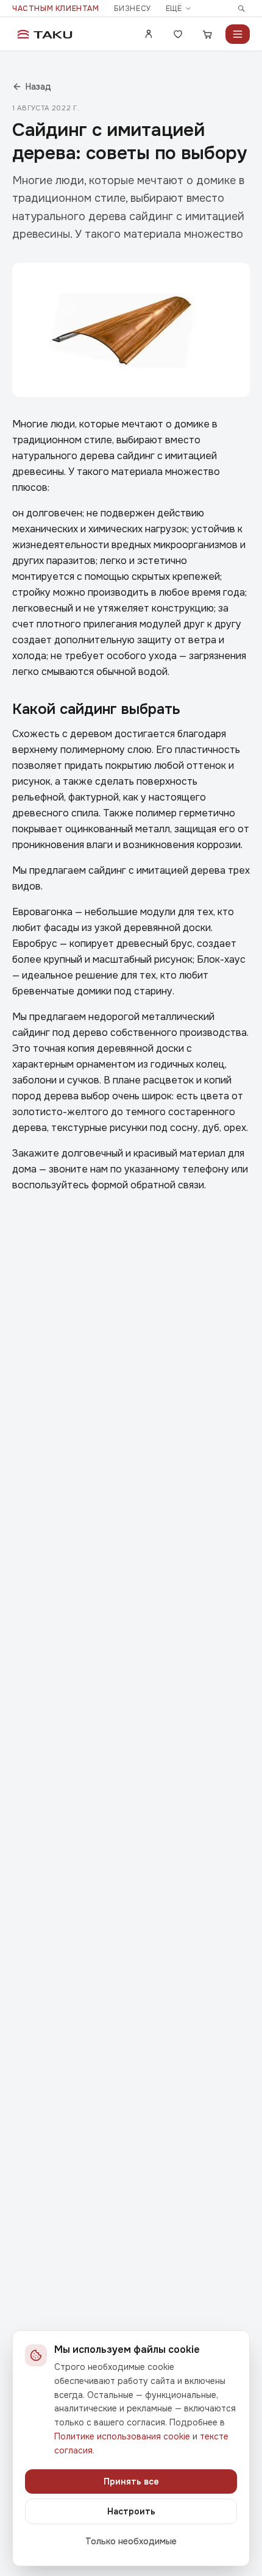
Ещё (174, 9)
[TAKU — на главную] (45, 34)
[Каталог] (238, 34)
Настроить (131, 2511)
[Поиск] (241, 9)
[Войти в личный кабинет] (149, 34)
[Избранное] (178, 34)
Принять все (131, 2481)
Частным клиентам (56, 9)
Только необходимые (131, 2541)
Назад (38, 87)
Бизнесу (133, 9)
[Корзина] (207, 34)
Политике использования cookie (122, 2436)
